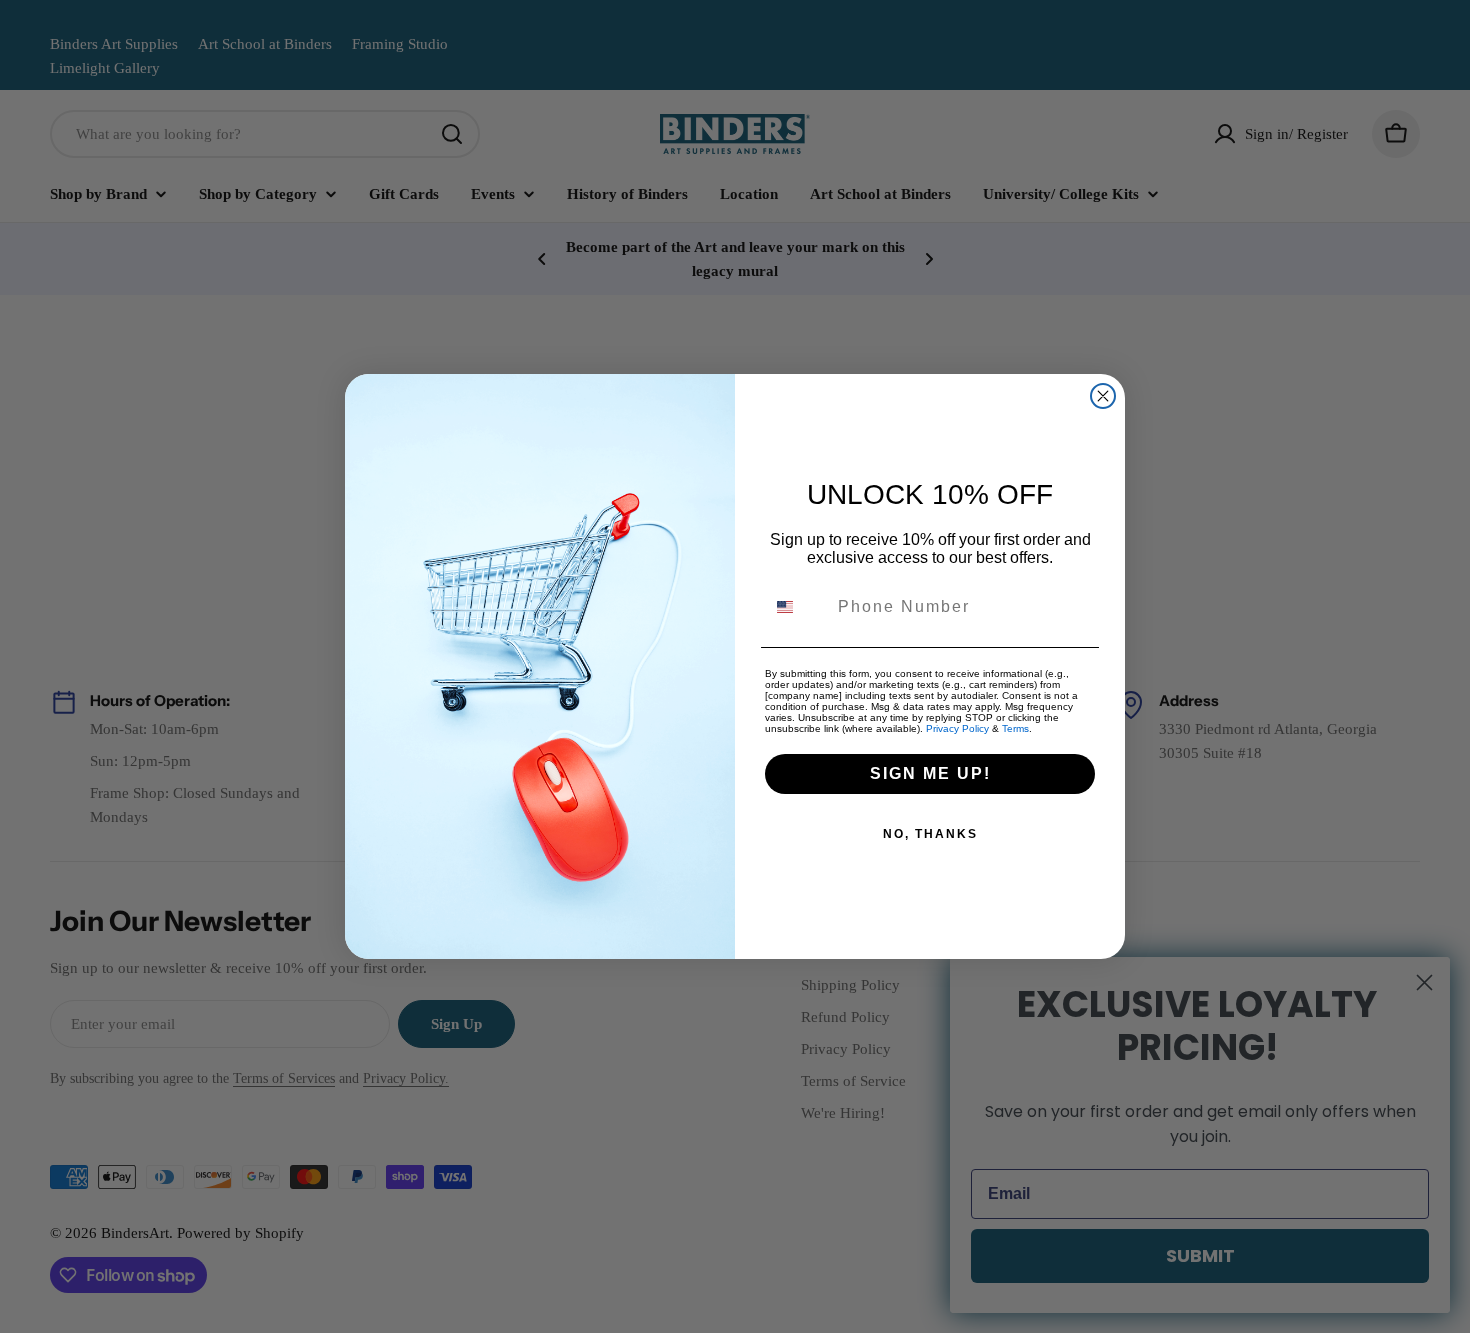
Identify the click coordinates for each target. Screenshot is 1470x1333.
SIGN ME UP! (930, 773)
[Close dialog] (1103, 396)
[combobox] (797, 607)
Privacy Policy (957, 728)
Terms (1015, 728)
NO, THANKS (930, 834)
